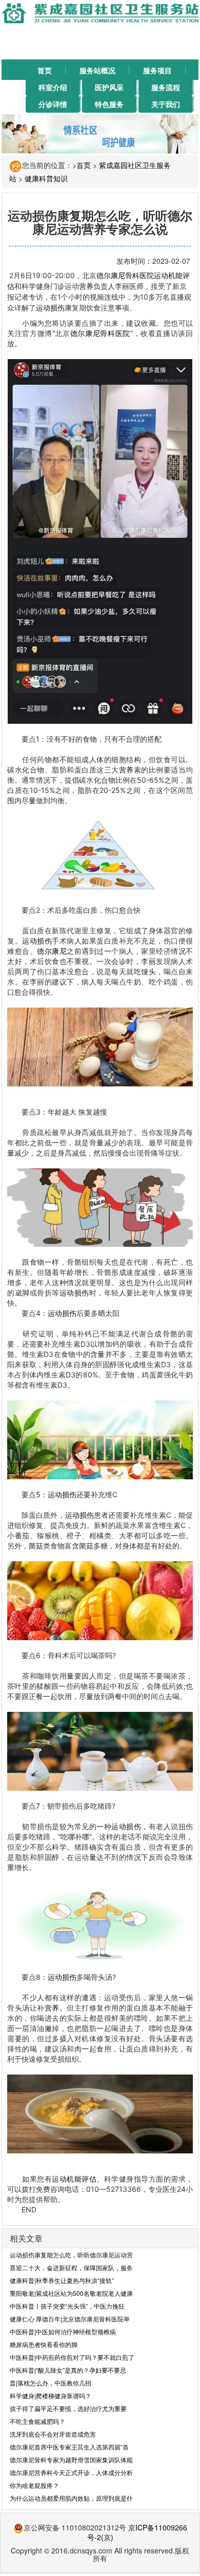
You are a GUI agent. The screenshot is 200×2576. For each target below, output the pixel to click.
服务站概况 (97, 70)
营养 (86, 286)
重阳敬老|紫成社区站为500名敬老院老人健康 (71, 2293)
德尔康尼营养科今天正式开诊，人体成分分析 (71, 2472)
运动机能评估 (74, 2179)
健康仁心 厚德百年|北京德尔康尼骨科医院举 (70, 2319)
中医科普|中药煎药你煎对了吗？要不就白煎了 (72, 2357)
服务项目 (157, 70)
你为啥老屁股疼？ (34, 2485)
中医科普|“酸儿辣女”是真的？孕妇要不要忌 (68, 2370)
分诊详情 (53, 104)
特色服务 (109, 104)
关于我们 (166, 104)
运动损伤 (50, 308)
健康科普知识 (46, 178)
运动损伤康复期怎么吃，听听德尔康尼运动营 (71, 2255)
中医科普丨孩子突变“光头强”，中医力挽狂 (67, 2306)
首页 (45, 70)
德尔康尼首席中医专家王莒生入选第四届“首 (69, 2447)
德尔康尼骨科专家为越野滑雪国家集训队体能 (71, 2459)
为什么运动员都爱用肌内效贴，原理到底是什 (71, 2498)
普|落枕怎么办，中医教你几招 (51, 2383)
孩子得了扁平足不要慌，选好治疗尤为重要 (68, 2408)
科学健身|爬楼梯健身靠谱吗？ (51, 2395)
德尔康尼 (111, 275)
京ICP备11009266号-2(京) (137, 2532)
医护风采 (109, 87)
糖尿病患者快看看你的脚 (44, 2344)
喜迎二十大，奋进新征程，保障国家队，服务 (71, 2267)
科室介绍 (53, 87)
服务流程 (166, 87)
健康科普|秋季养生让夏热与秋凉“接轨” (62, 2280)
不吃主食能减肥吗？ (37, 2421)
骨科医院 (139, 275)
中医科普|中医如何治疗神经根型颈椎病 (63, 2331)
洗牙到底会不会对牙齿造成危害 (53, 2434)
